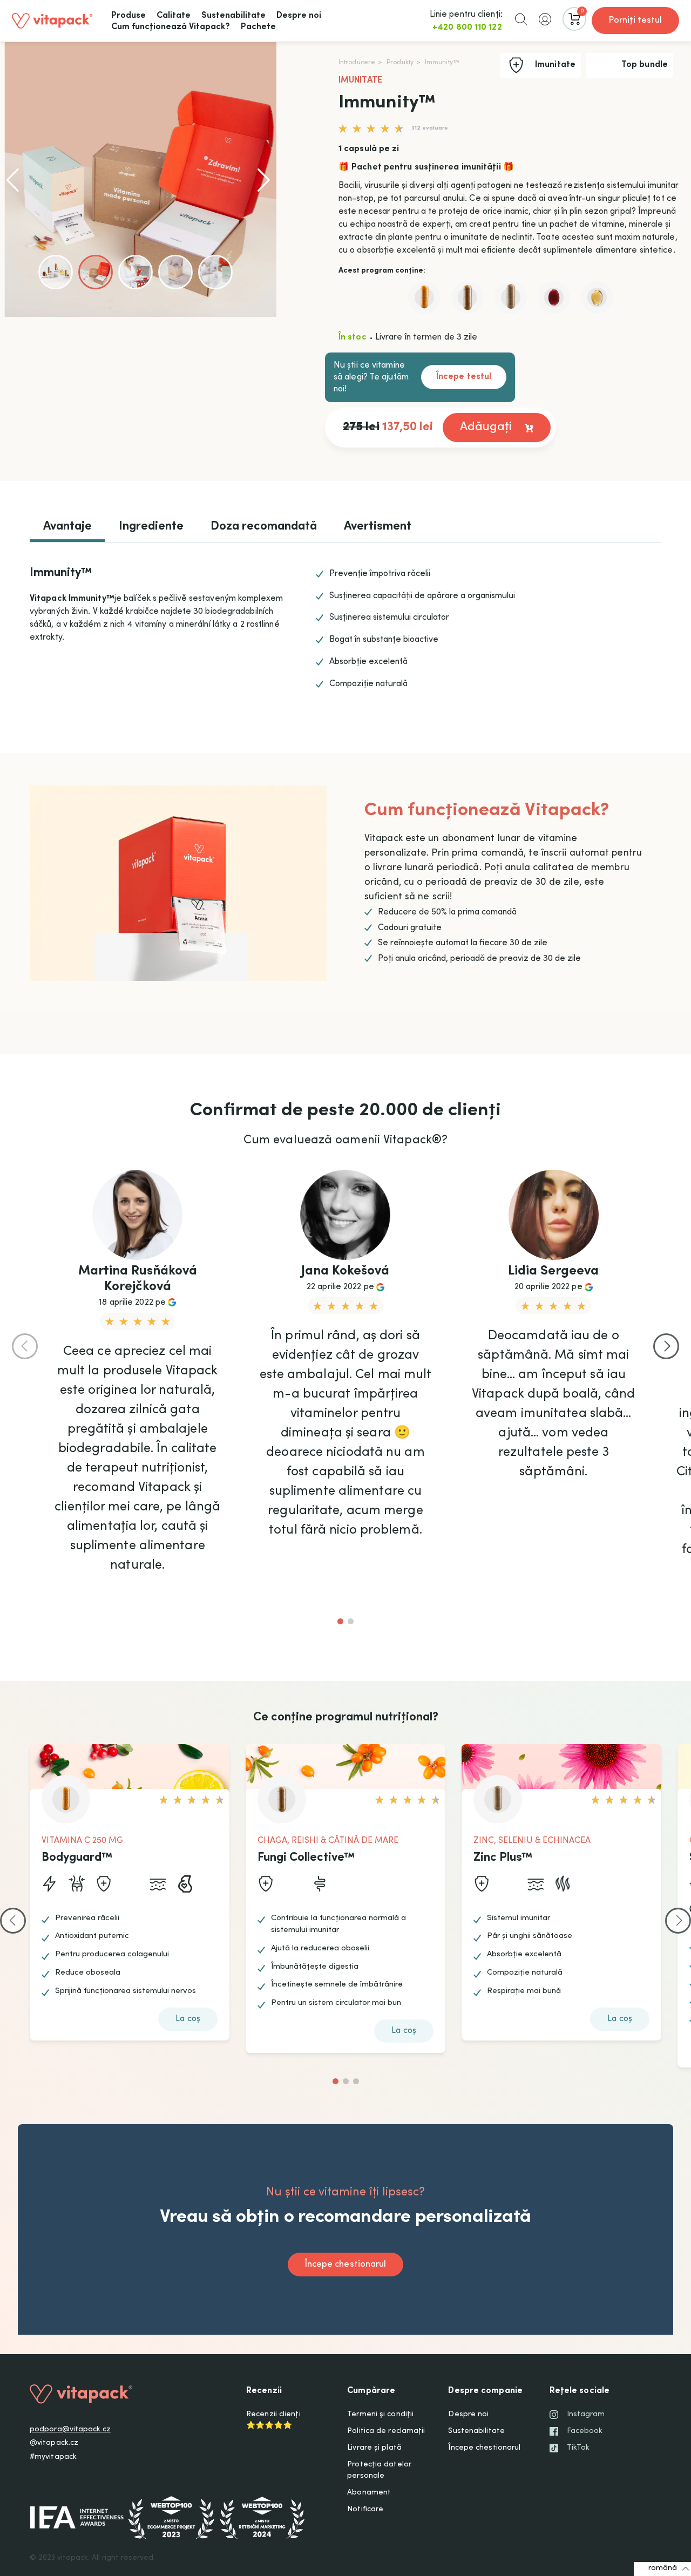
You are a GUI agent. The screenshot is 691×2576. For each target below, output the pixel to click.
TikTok (578, 2448)
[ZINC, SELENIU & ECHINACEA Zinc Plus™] (511, 297)
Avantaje (67, 527)
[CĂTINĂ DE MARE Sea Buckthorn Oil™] (554, 297)
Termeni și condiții (380, 2415)
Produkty (400, 63)
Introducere (357, 63)
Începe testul (464, 377)
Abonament (369, 2493)
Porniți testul (635, 21)
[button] (521, 19)
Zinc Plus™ (503, 1858)
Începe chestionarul (484, 2448)
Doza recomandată (264, 527)
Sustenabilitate (476, 2431)
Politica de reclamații (386, 2431)
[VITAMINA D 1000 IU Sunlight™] (597, 297)
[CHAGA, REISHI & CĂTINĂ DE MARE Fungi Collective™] (468, 297)
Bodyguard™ (77, 1858)
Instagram (586, 2415)
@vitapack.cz (54, 2443)
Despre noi (468, 2415)
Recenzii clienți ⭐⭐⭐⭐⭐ (273, 2420)
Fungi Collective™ (306, 1858)
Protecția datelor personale (379, 2470)
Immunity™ (442, 63)
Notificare (365, 2510)
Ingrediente (151, 527)
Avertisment (378, 527)
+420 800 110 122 (467, 28)
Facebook (585, 2431)
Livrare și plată (374, 2448)
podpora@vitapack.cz (70, 2430)
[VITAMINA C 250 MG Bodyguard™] (424, 297)
